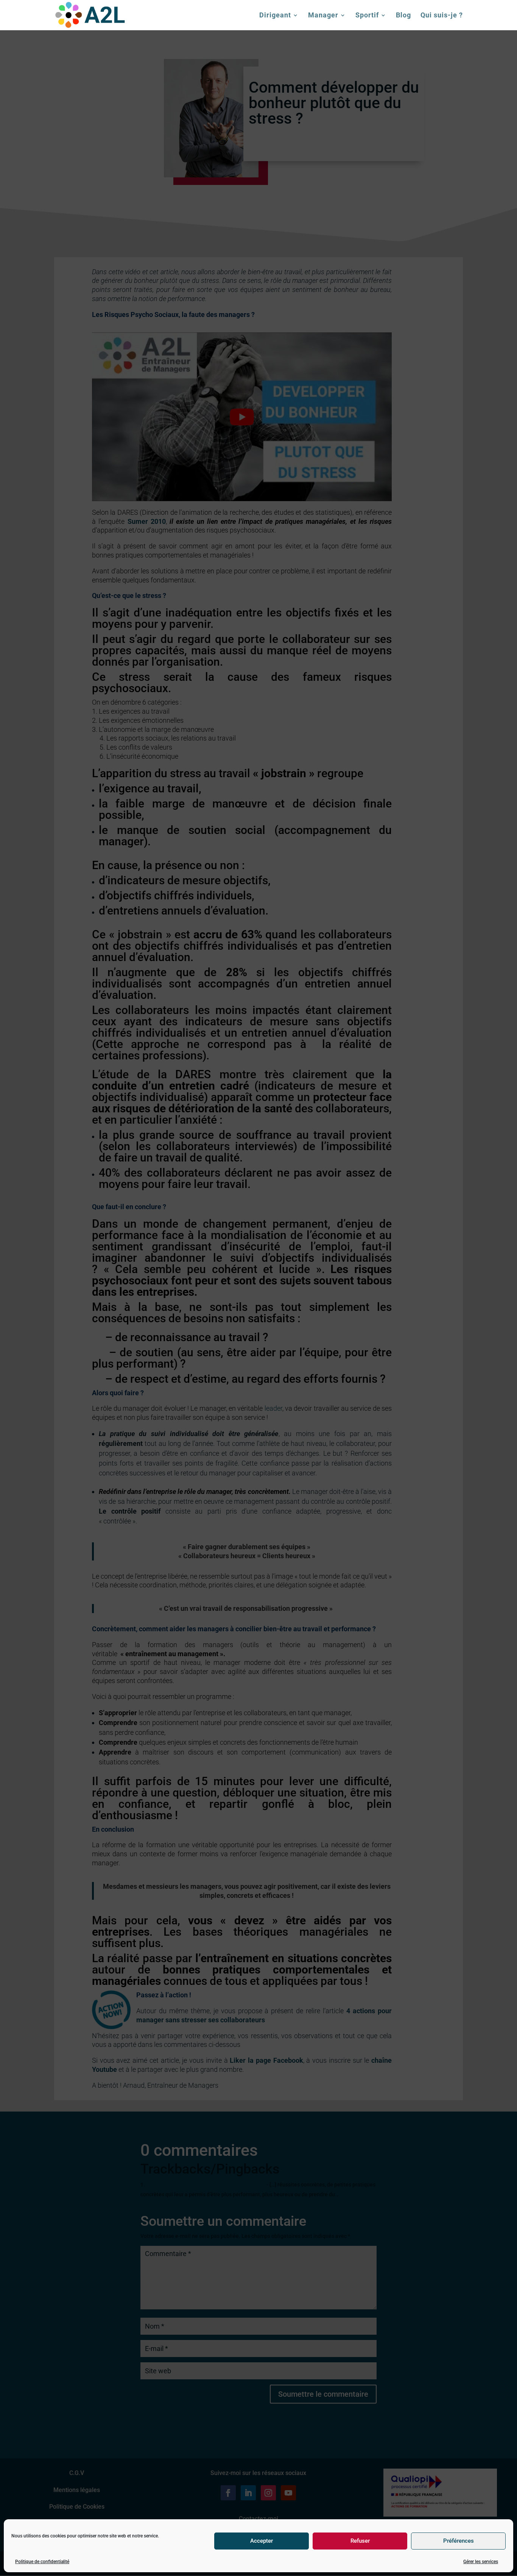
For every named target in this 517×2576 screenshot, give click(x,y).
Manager (323, 16)
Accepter (262, 2541)
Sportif (367, 16)
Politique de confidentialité (42, 2562)
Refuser (360, 2541)
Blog (403, 16)
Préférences (459, 2541)
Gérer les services (481, 2562)
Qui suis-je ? (442, 16)
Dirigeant (275, 16)
